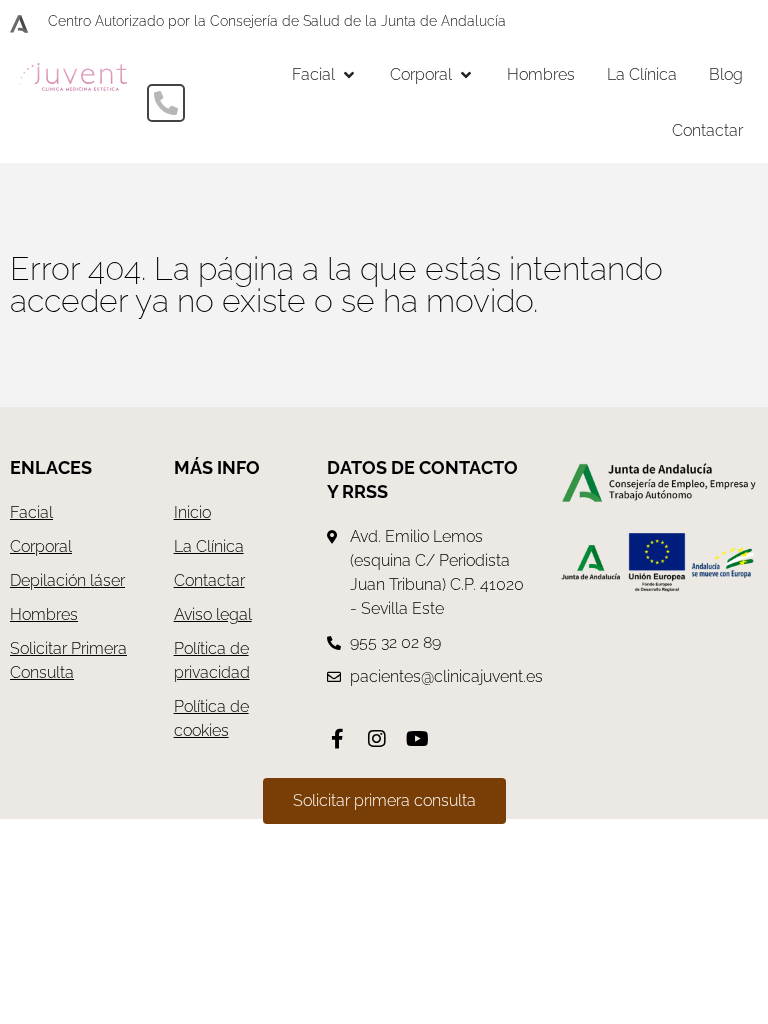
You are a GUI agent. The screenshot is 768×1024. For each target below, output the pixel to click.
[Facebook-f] (337, 739)
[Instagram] (377, 739)
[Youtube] (417, 739)
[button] (325, 75)
